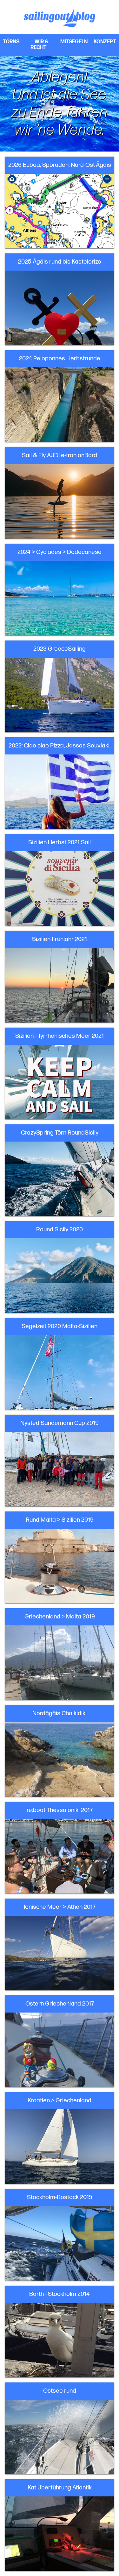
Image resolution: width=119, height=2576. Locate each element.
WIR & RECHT (39, 45)
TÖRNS (11, 42)
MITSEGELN (74, 42)
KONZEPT (105, 42)
